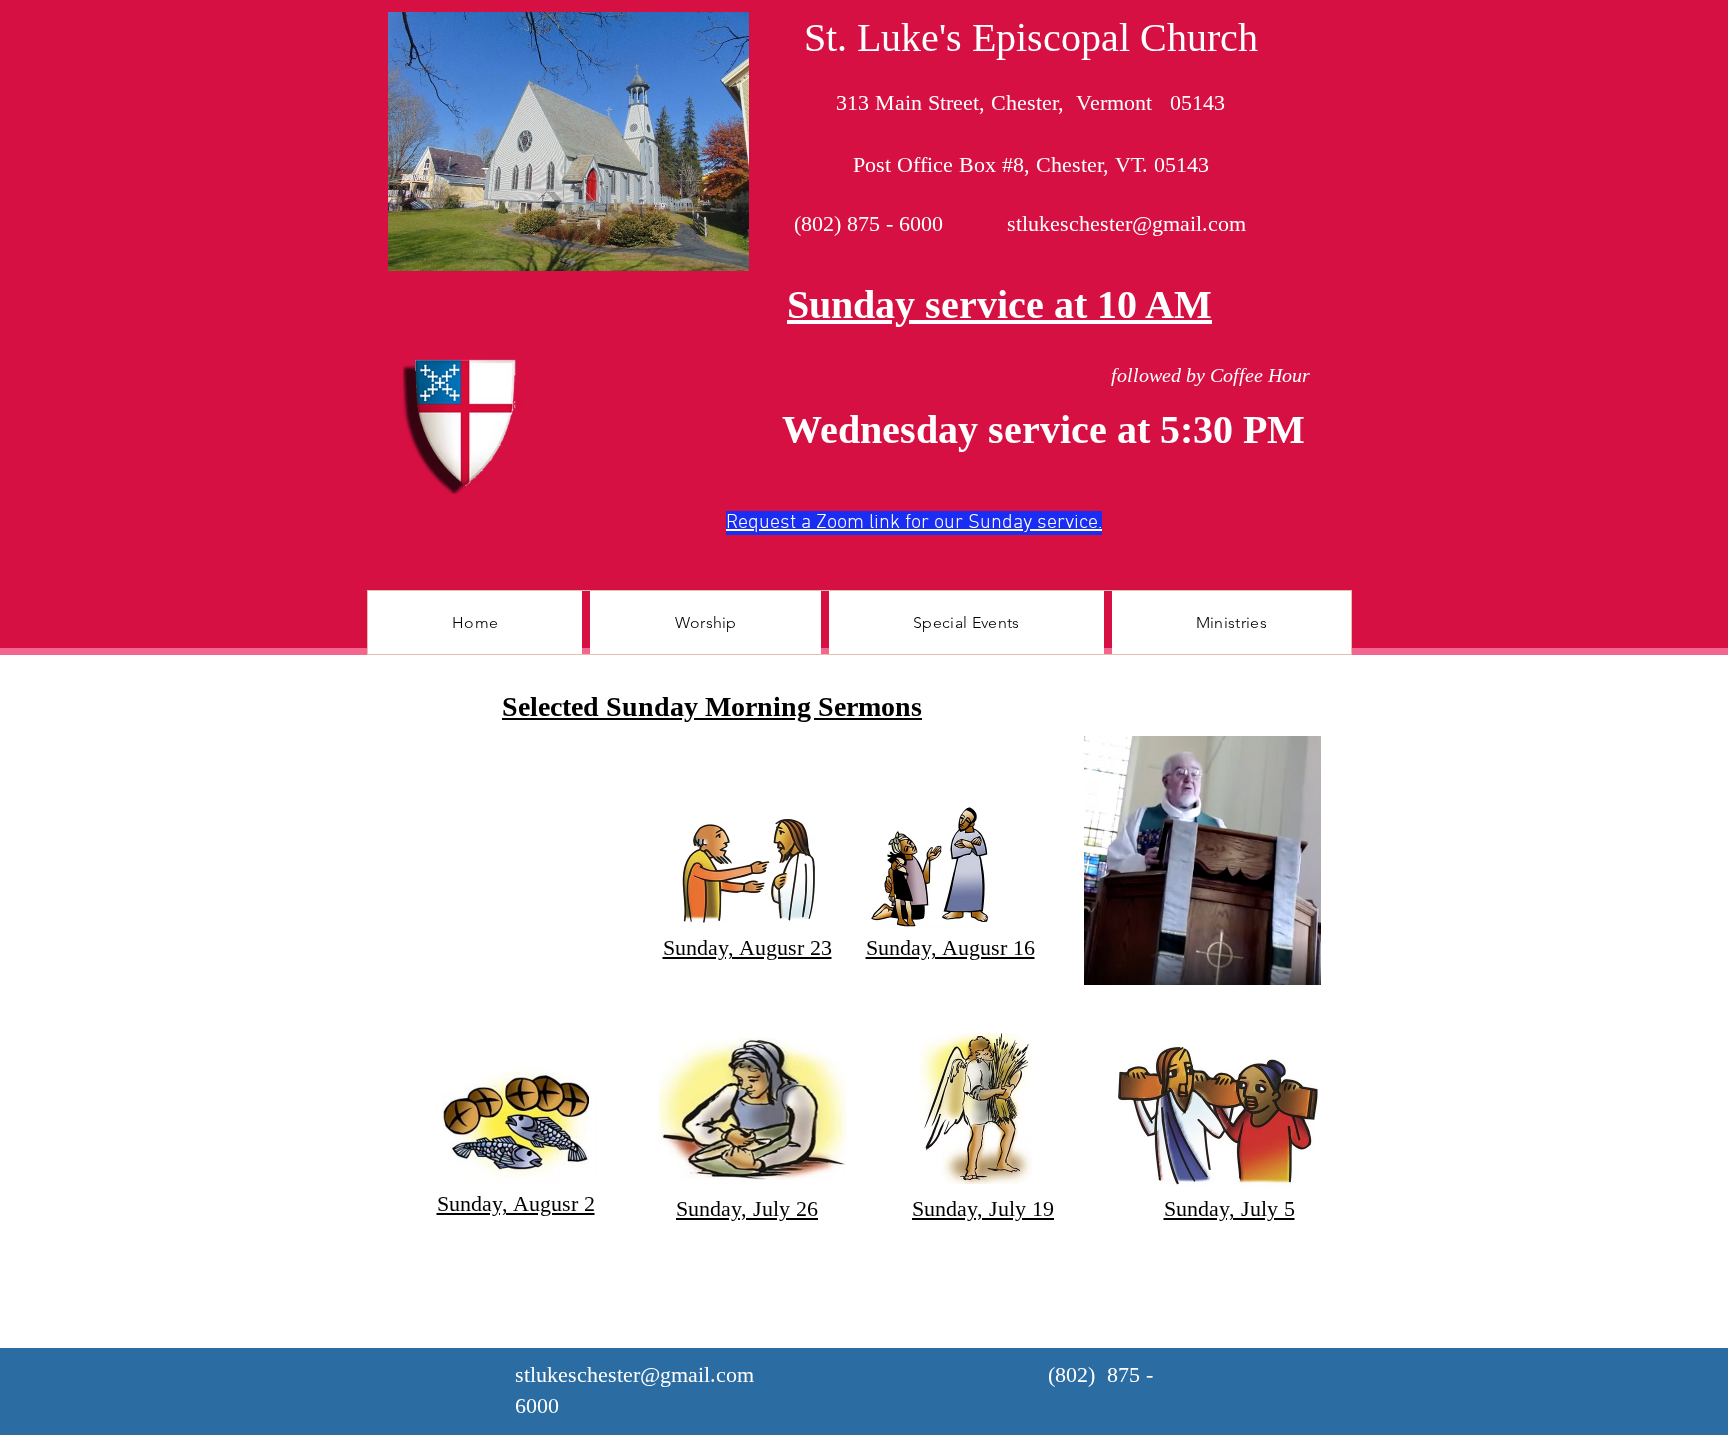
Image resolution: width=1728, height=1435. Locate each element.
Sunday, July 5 (1229, 1208)
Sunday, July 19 (983, 1208)
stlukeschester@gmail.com (1126, 223)
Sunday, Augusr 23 (747, 947)
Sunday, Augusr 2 (516, 1203)
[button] (705, 622)
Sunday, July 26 (747, 1208)
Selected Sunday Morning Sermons (712, 706)
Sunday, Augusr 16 (950, 947)
